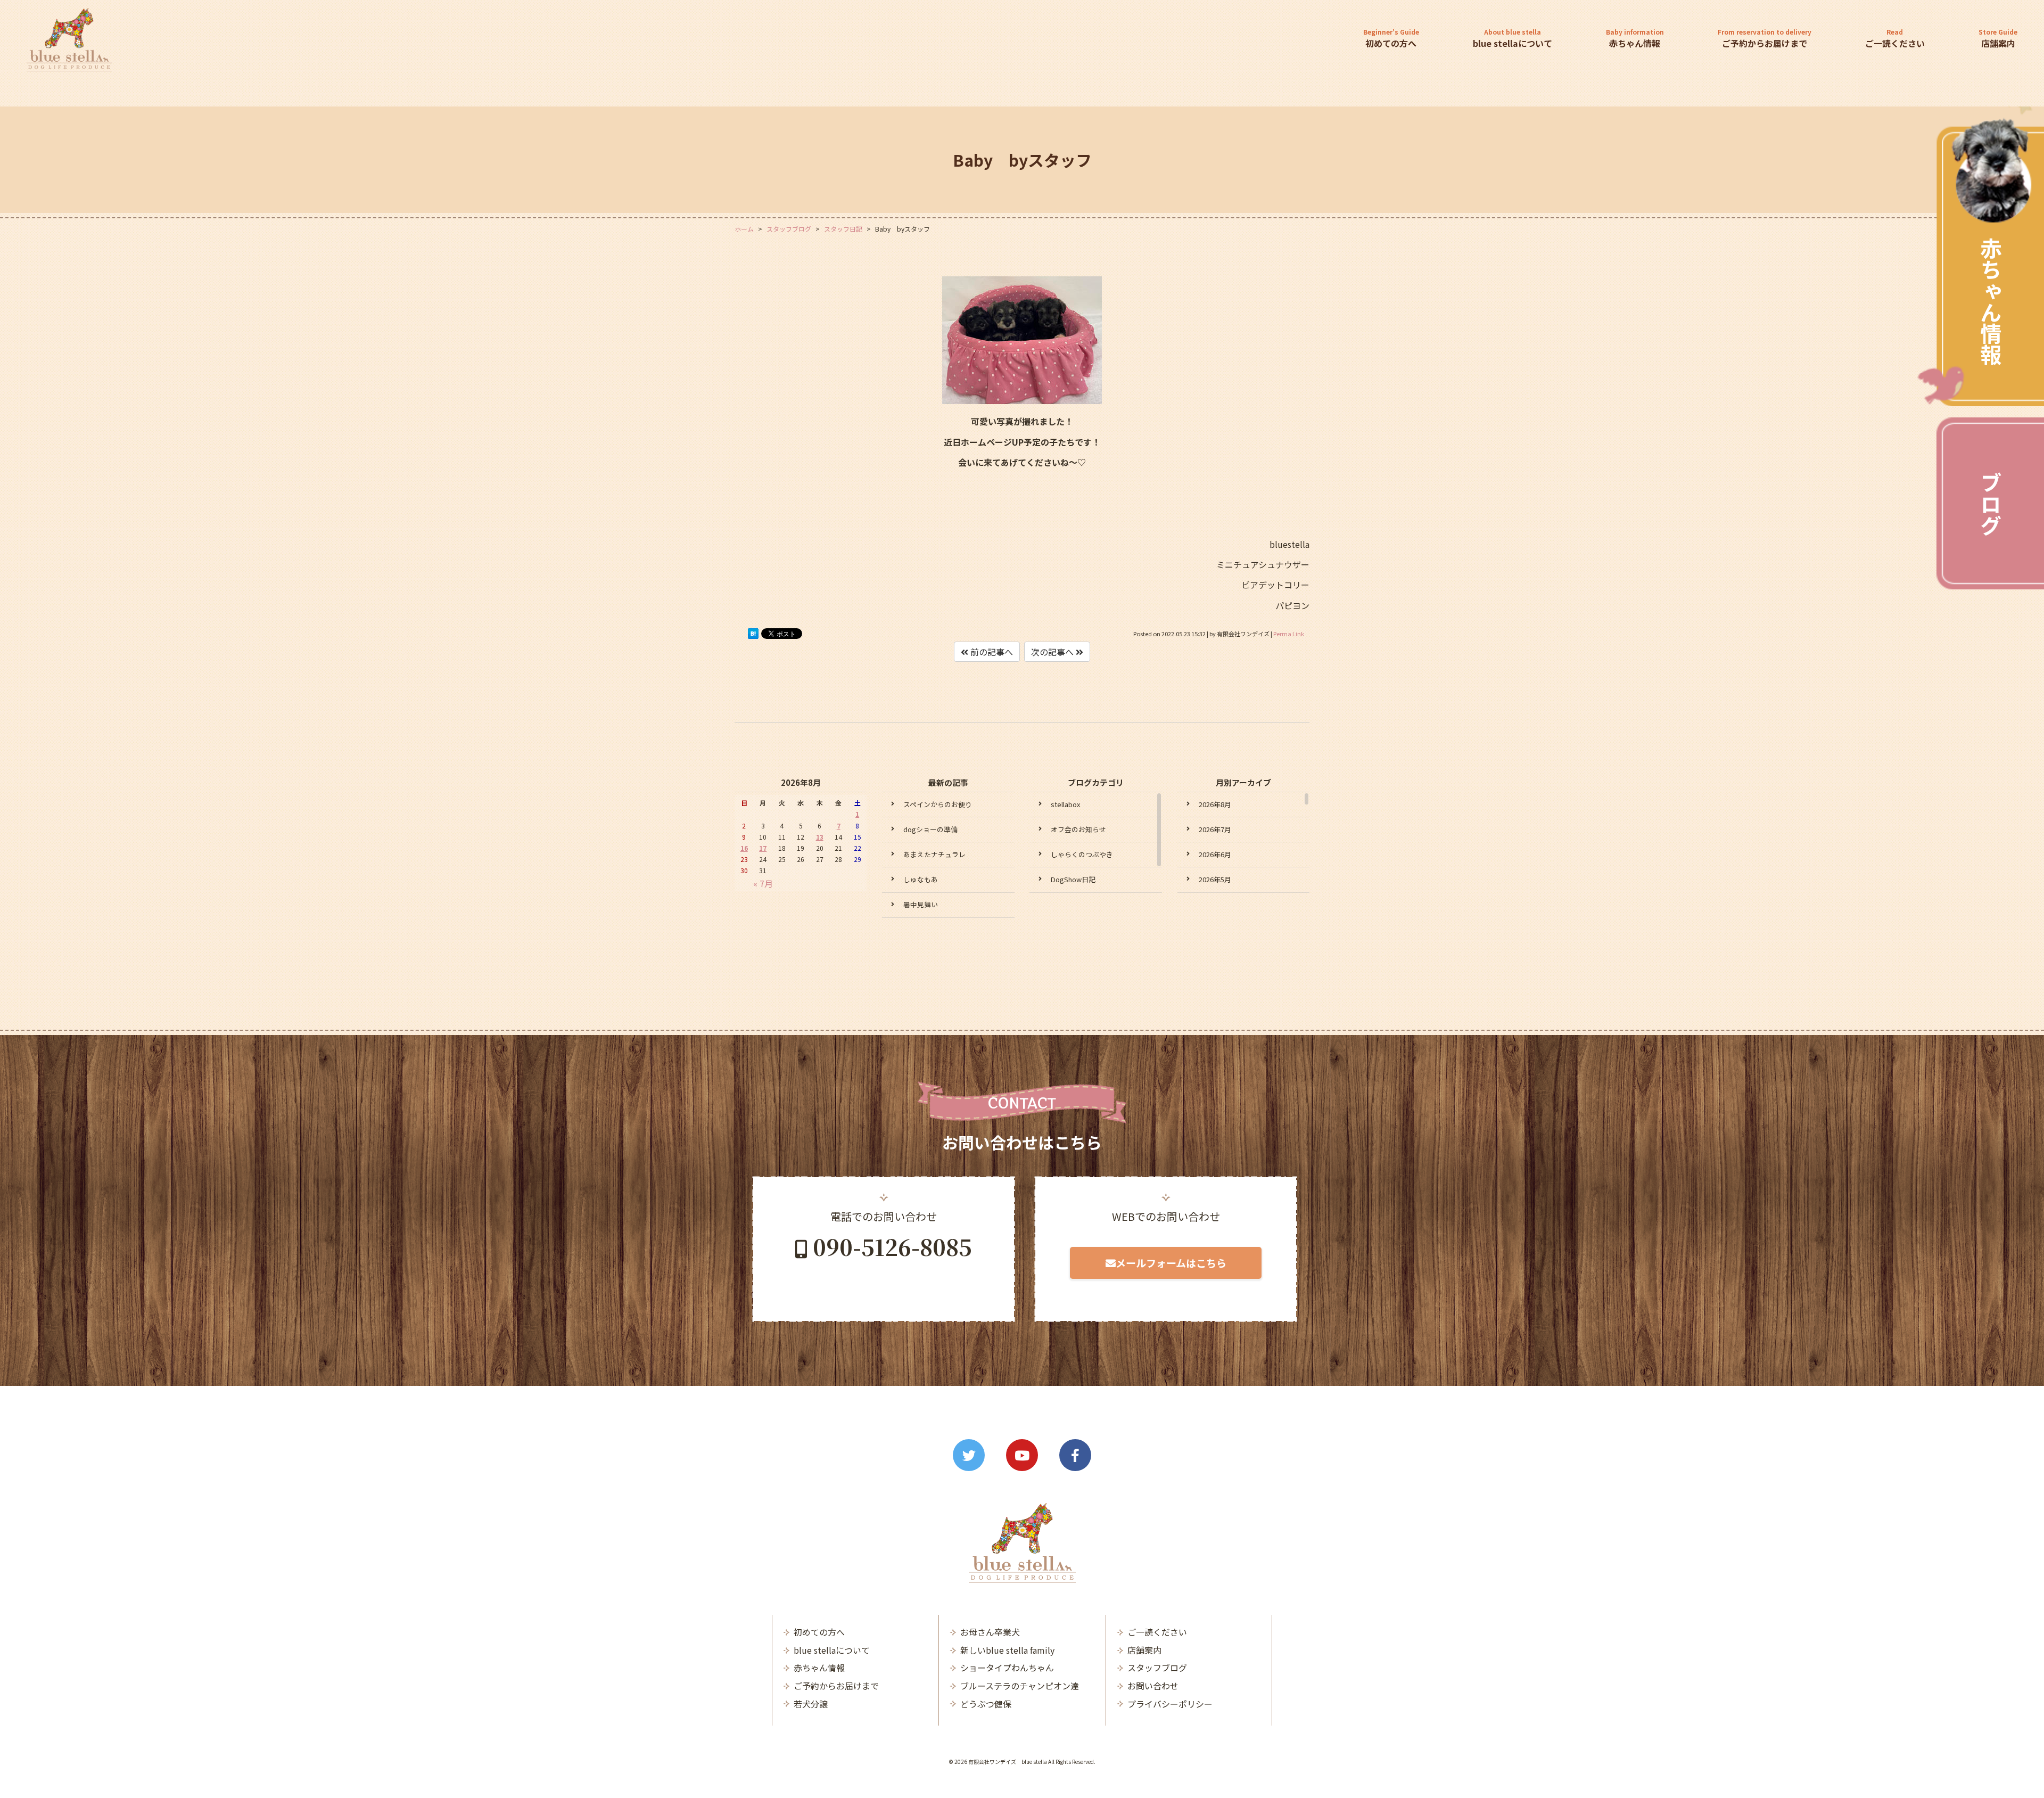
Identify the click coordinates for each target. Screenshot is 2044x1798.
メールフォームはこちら (1171, 1263)
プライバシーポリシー (1170, 1704)
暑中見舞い (921, 904)
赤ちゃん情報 (1991, 301)
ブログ (1991, 503)
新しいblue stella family (1007, 1650)
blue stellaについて (1513, 38)
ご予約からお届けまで (1765, 38)
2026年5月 (1215, 879)
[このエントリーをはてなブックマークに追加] (753, 636)
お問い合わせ (1153, 1686)
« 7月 (763, 883)
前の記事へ (991, 652)
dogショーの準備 (930, 829)
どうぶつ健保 (986, 1704)
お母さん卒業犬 (990, 1632)
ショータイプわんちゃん (1007, 1668)
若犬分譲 (811, 1704)
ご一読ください (1895, 38)
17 (763, 848)
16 (744, 848)
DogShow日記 (1073, 879)
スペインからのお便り (938, 804)
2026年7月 (1215, 829)
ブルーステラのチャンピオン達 (1020, 1686)
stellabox (1065, 804)
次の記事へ (1053, 652)
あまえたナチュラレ (934, 854)
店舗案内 (1998, 38)
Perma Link (1289, 634)
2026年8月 (1215, 804)
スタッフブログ (1157, 1668)
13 (820, 837)
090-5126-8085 (892, 1246)
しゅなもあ (921, 879)
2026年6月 (1215, 854)
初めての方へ (1391, 38)
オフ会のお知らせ (1078, 829)
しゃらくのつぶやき (1082, 854)
